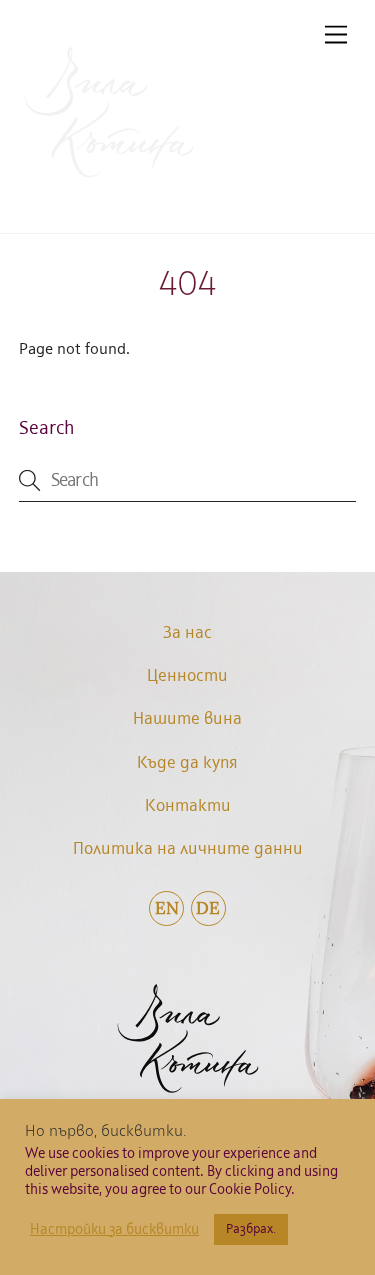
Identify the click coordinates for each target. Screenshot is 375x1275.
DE (208, 908)
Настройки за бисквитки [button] (114, 1230)
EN (167, 908)
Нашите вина (187, 719)
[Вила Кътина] (109, 181)
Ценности (187, 676)
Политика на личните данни (188, 849)
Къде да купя (187, 763)
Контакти (188, 806)
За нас (187, 633)
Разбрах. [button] (251, 1229)
